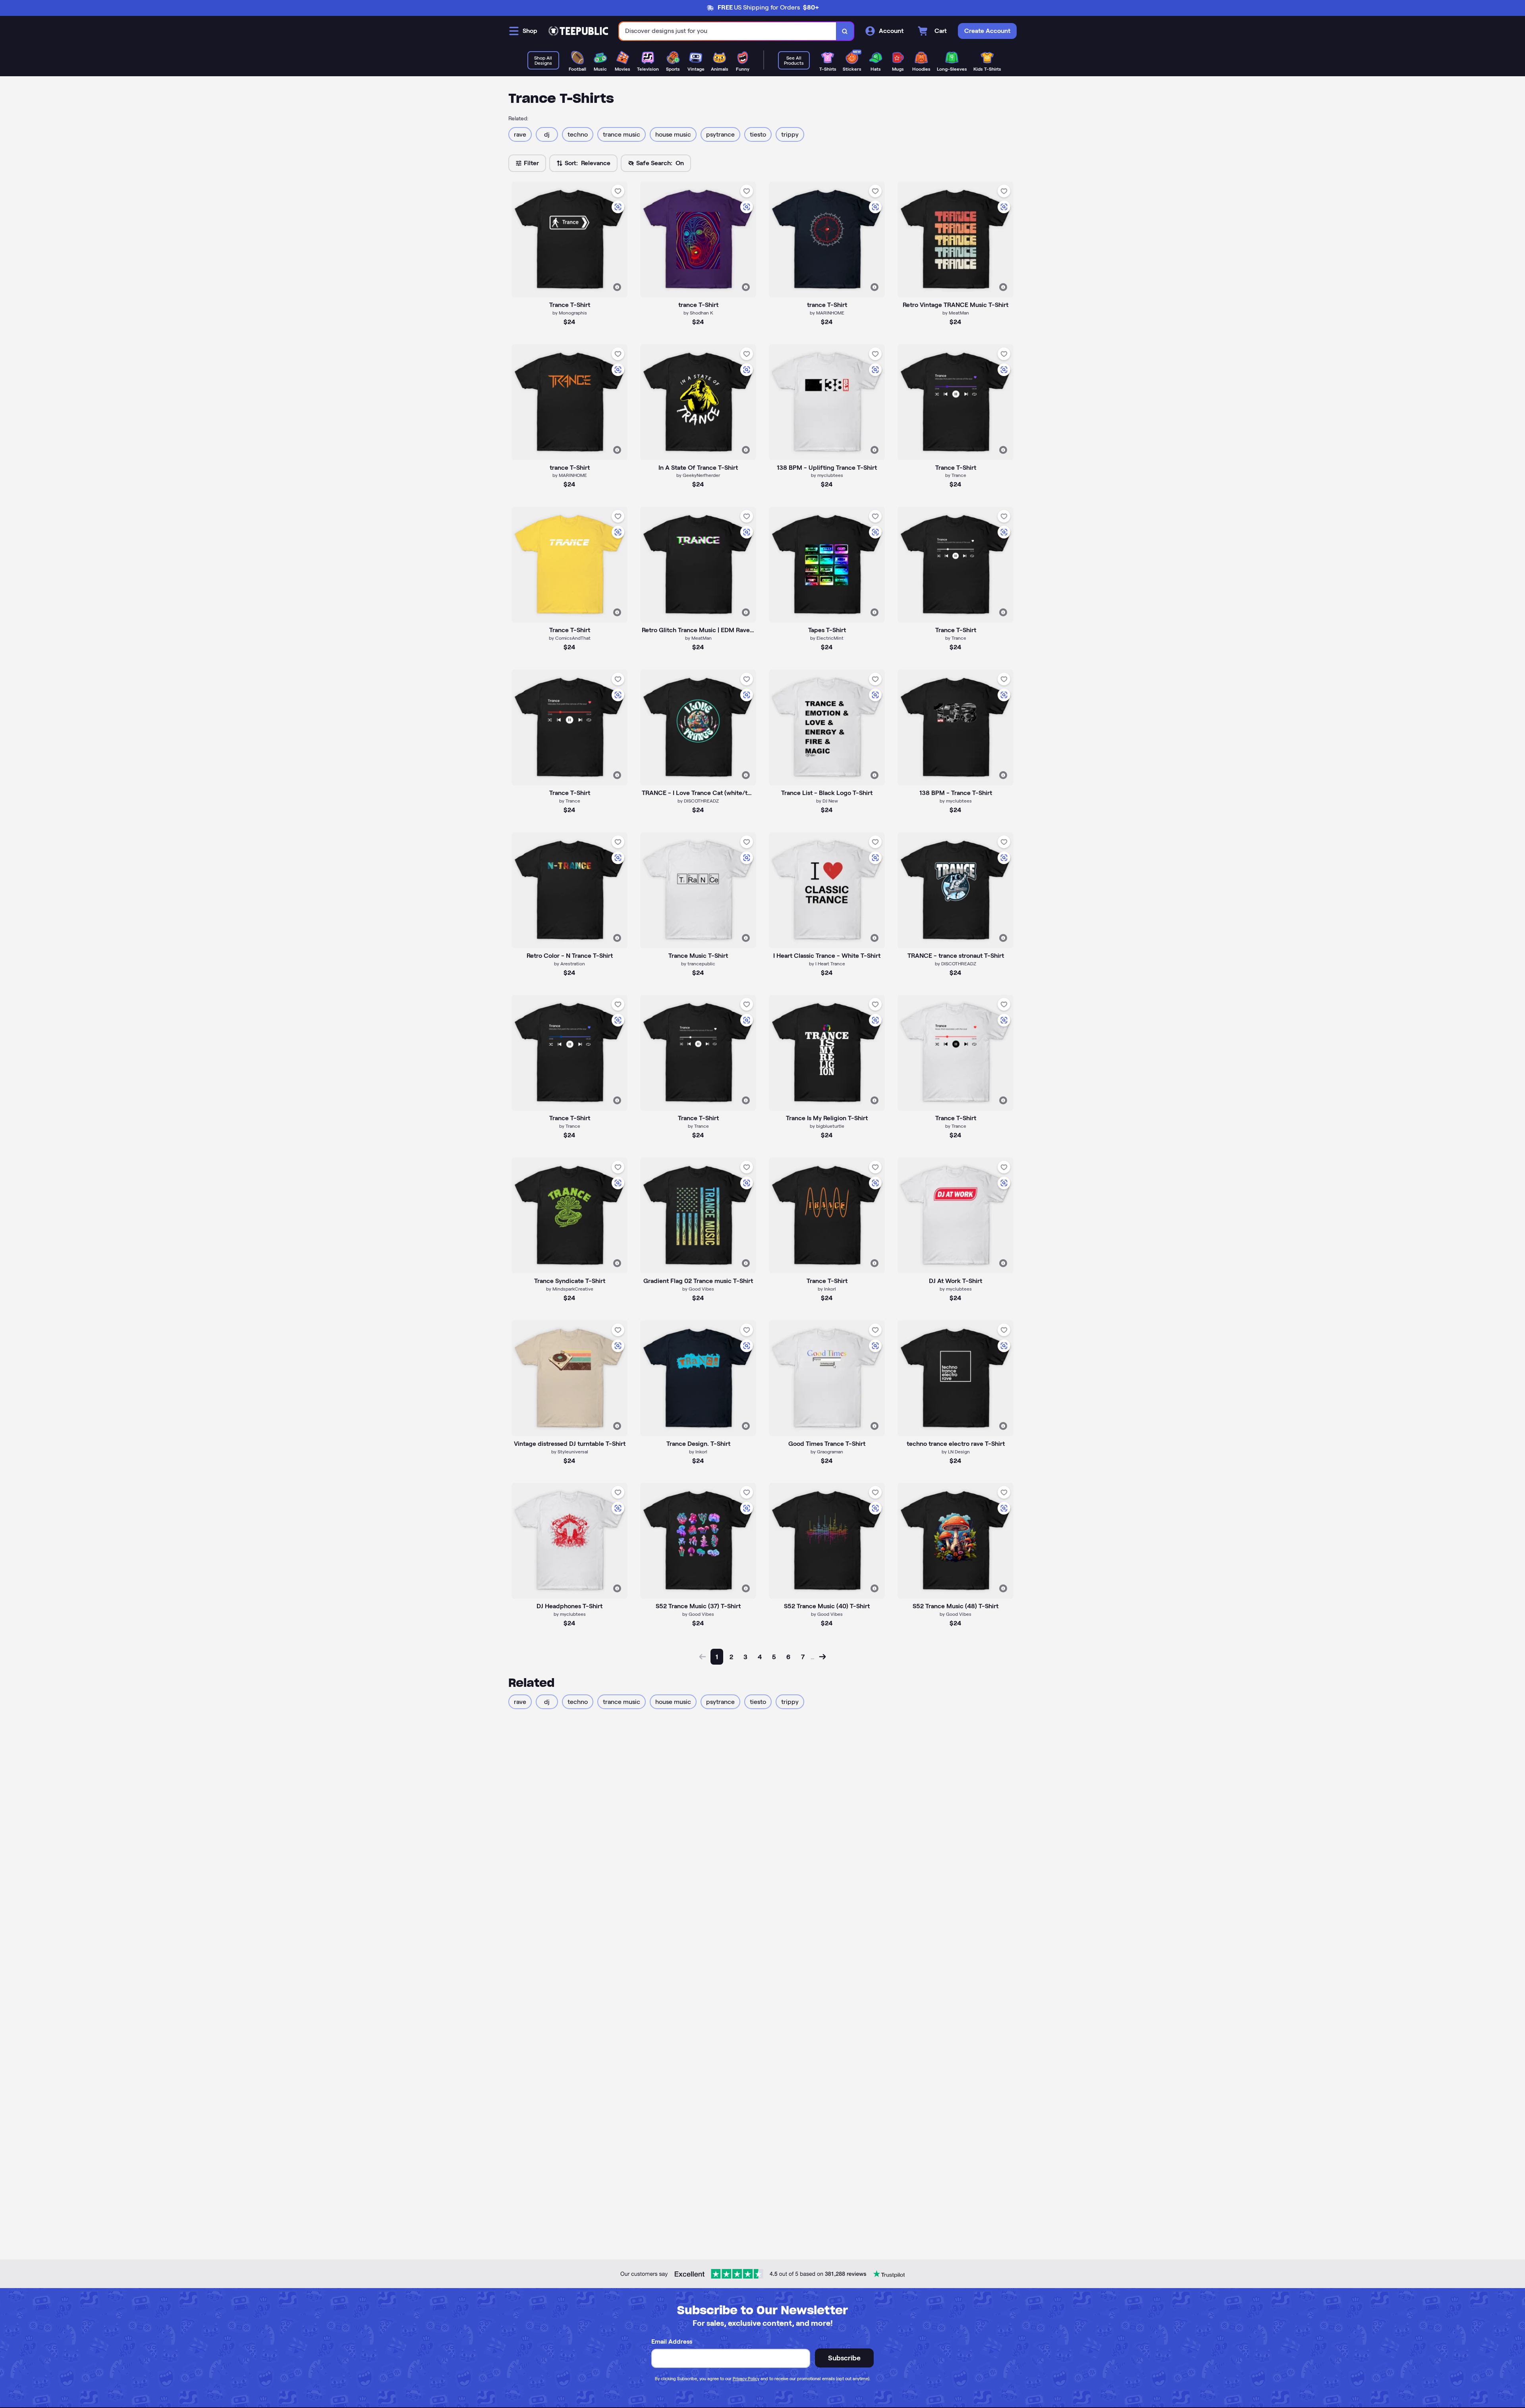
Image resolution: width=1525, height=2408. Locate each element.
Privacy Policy (746, 2379)
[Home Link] (578, 31)
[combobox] (728, 31)
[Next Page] (822, 1657)
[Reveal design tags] (617, 287)
